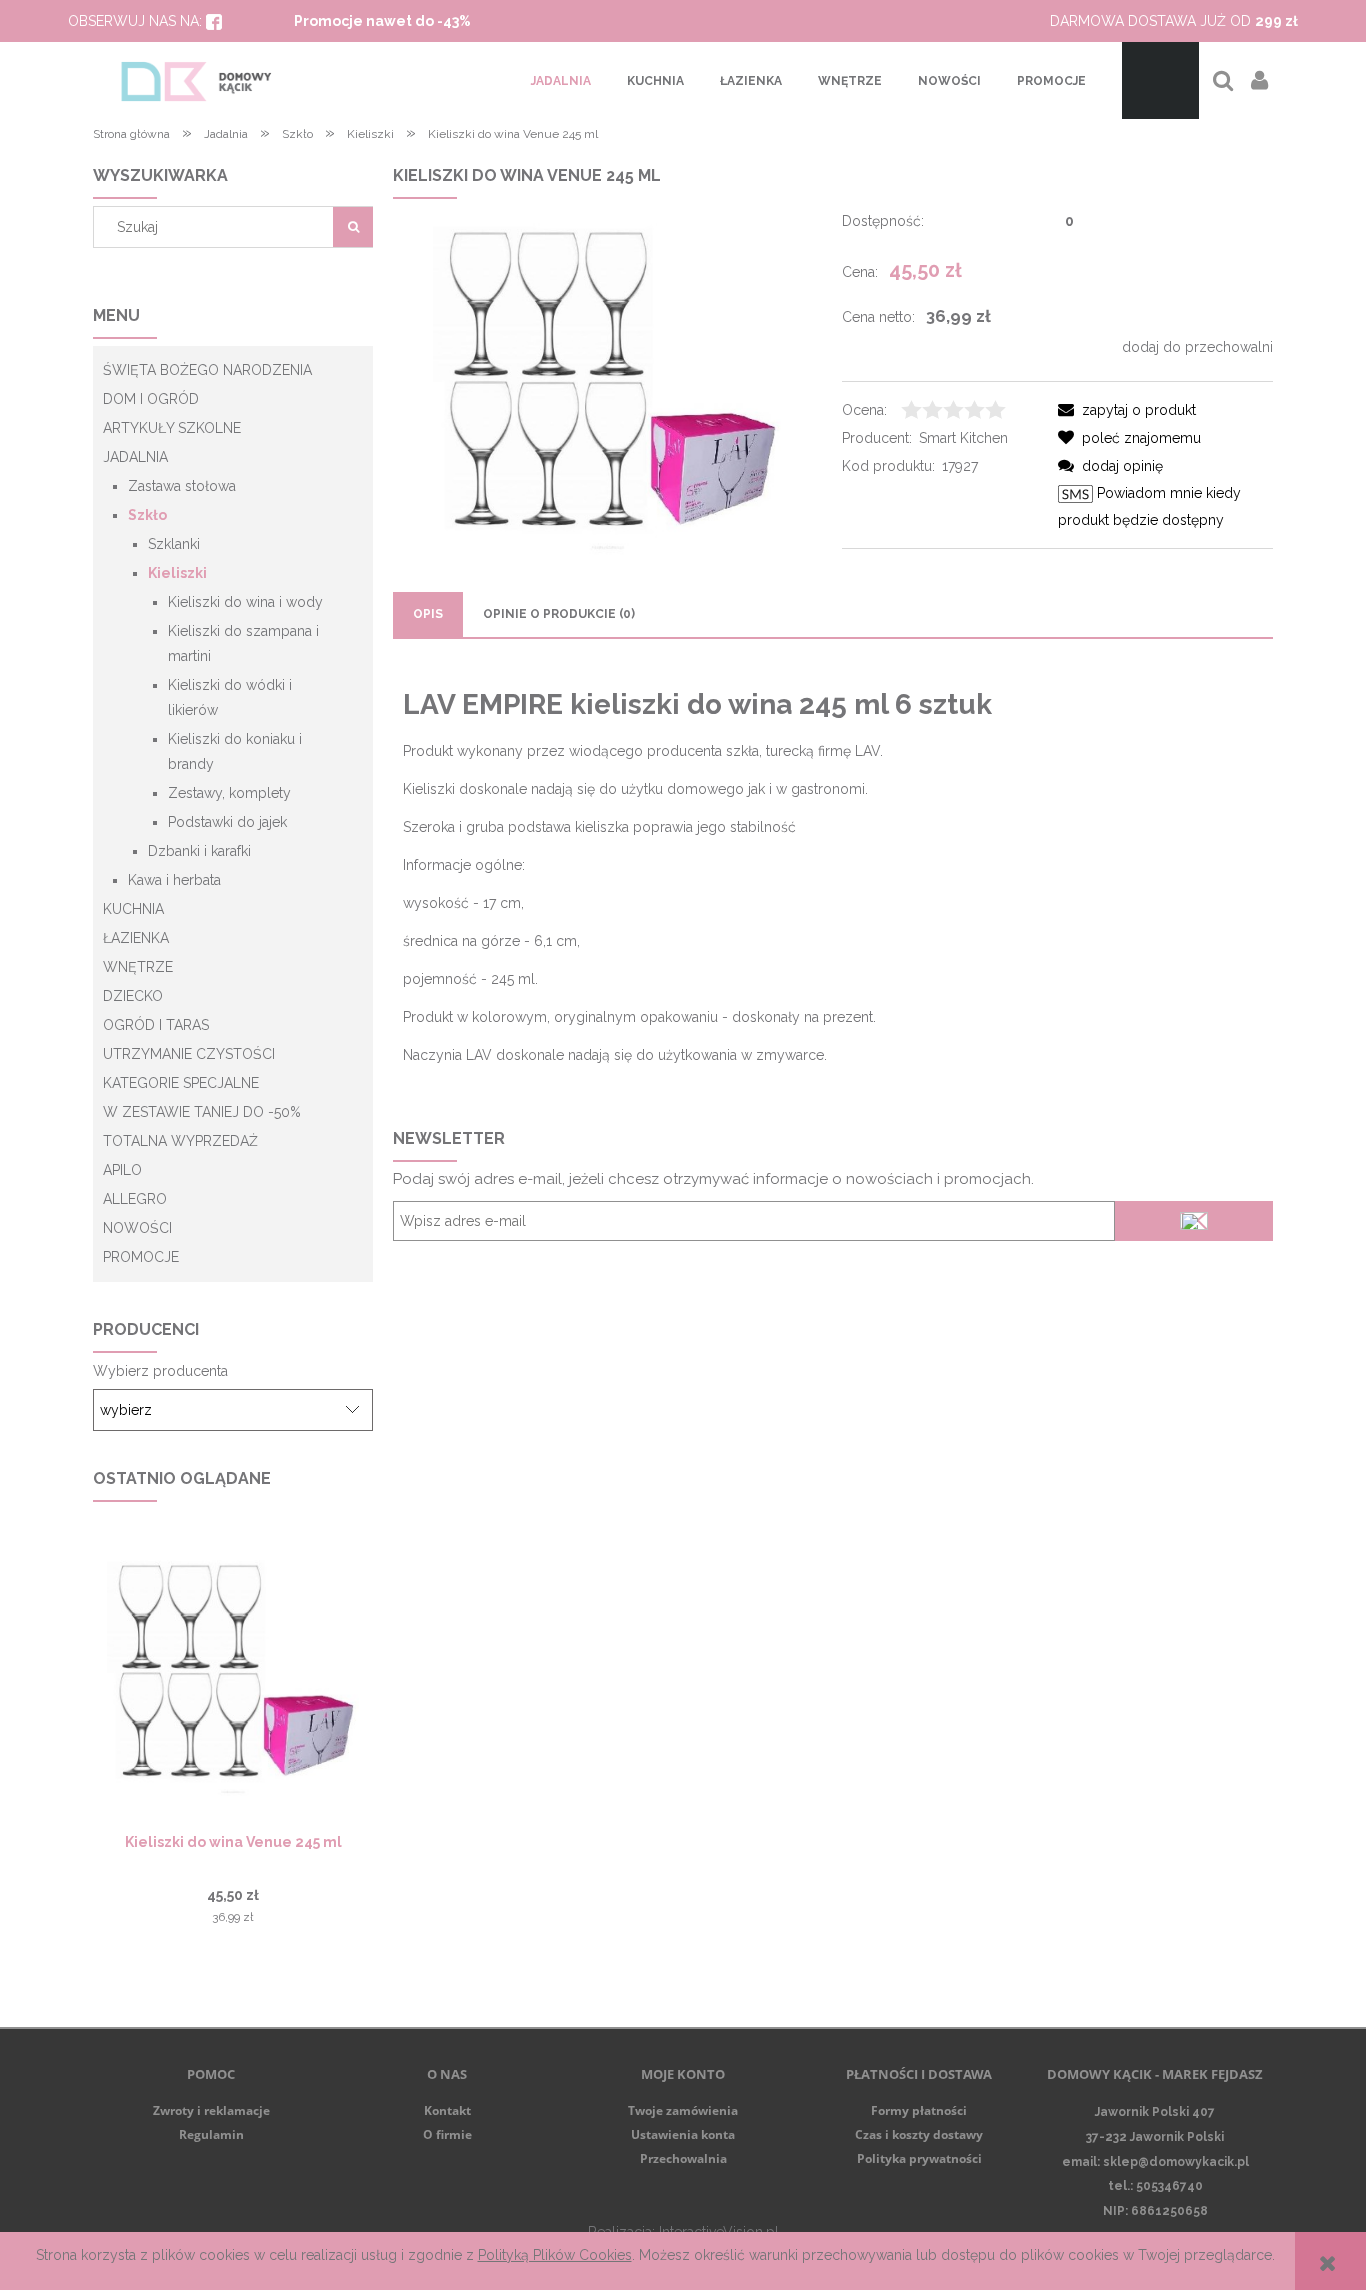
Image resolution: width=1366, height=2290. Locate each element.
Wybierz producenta (160, 1371)
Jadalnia (135, 457)
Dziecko (133, 996)
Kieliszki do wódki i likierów (230, 697)
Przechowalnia (683, 2158)
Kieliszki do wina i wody (245, 602)
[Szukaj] (353, 227)
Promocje (141, 1257)
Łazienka (136, 938)
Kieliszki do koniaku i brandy (235, 751)
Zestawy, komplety (229, 793)
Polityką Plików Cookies (555, 2255)
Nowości (137, 1228)
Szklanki (174, 544)
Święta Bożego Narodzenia (207, 370)
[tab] (428, 614)
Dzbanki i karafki (199, 851)
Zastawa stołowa (182, 486)
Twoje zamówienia (683, 2110)
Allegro (135, 1199)
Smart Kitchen (963, 438)
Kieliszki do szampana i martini (243, 643)
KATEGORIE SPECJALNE (181, 1083)
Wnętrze (138, 967)
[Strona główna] (196, 80)
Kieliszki (177, 573)
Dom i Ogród (151, 399)
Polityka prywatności (919, 2158)
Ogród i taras (156, 1025)
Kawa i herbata (174, 880)
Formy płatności (919, 2110)
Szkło (147, 515)
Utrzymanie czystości (189, 1054)
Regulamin (211, 2134)
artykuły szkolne (172, 428)
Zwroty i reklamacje (211, 2110)
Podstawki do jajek (227, 822)
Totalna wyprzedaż (180, 1141)
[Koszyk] (1160, 80)
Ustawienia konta (683, 2134)
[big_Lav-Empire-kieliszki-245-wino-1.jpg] (608, 381)
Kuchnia (133, 909)
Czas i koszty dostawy (919, 2134)
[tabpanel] (833, 878)
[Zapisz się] (1194, 1221)
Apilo (122, 1170)
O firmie (447, 2134)
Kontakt (447, 2110)
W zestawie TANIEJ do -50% (202, 1112)
